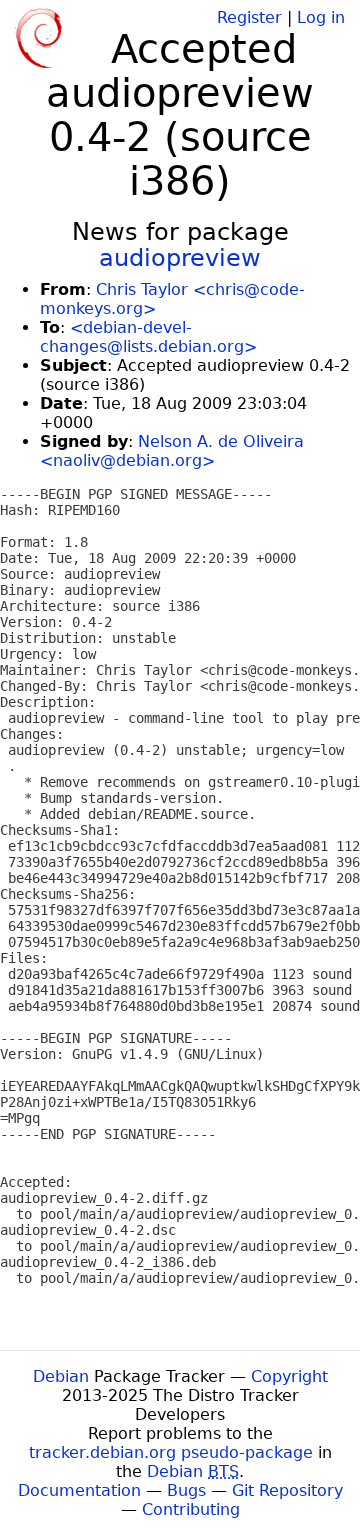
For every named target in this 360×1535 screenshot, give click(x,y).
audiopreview (180, 258)
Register (249, 17)
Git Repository (287, 1490)
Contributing (191, 1509)
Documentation (79, 1490)
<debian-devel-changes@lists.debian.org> (148, 337)
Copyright (289, 1376)
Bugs (186, 1490)
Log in (321, 17)
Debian (61, 1376)
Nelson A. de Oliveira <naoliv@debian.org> (172, 451)
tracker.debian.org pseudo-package (171, 1452)
